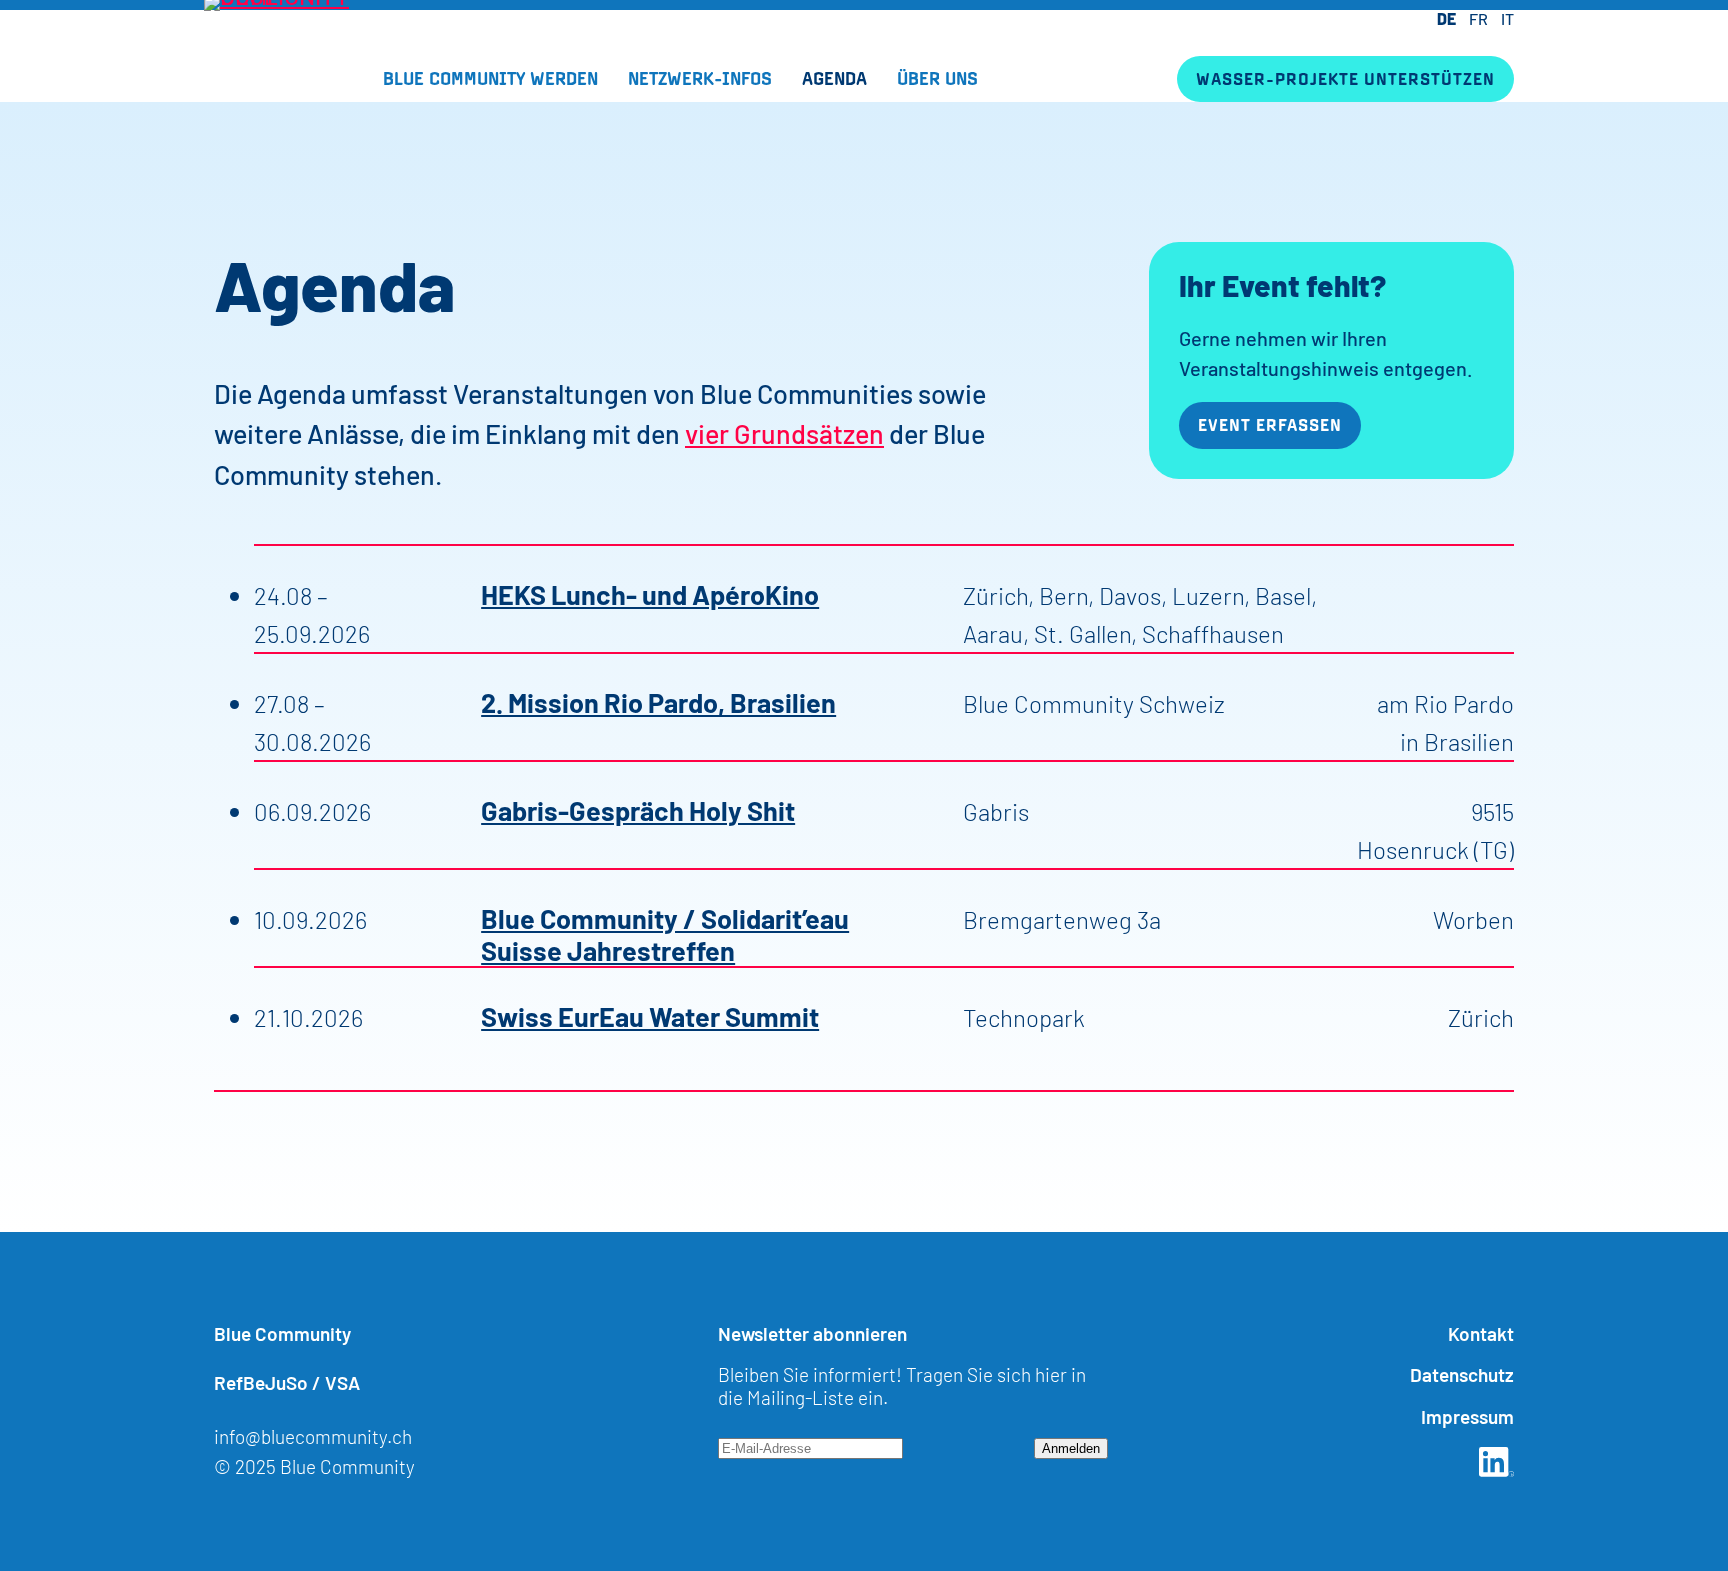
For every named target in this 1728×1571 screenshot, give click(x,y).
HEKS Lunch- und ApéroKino (650, 593)
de (1446, 18)
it (1507, 18)
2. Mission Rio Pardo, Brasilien (658, 701)
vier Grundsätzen (784, 432)
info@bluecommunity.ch (313, 1436)
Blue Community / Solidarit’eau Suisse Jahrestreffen (665, 933)
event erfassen (1270, 424)
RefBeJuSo (261, 1381)
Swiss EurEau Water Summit (650, 1015)
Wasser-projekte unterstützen (1345, 78)
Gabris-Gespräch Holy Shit (638, 809)
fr (1478, 18)
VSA (342, 1381)
